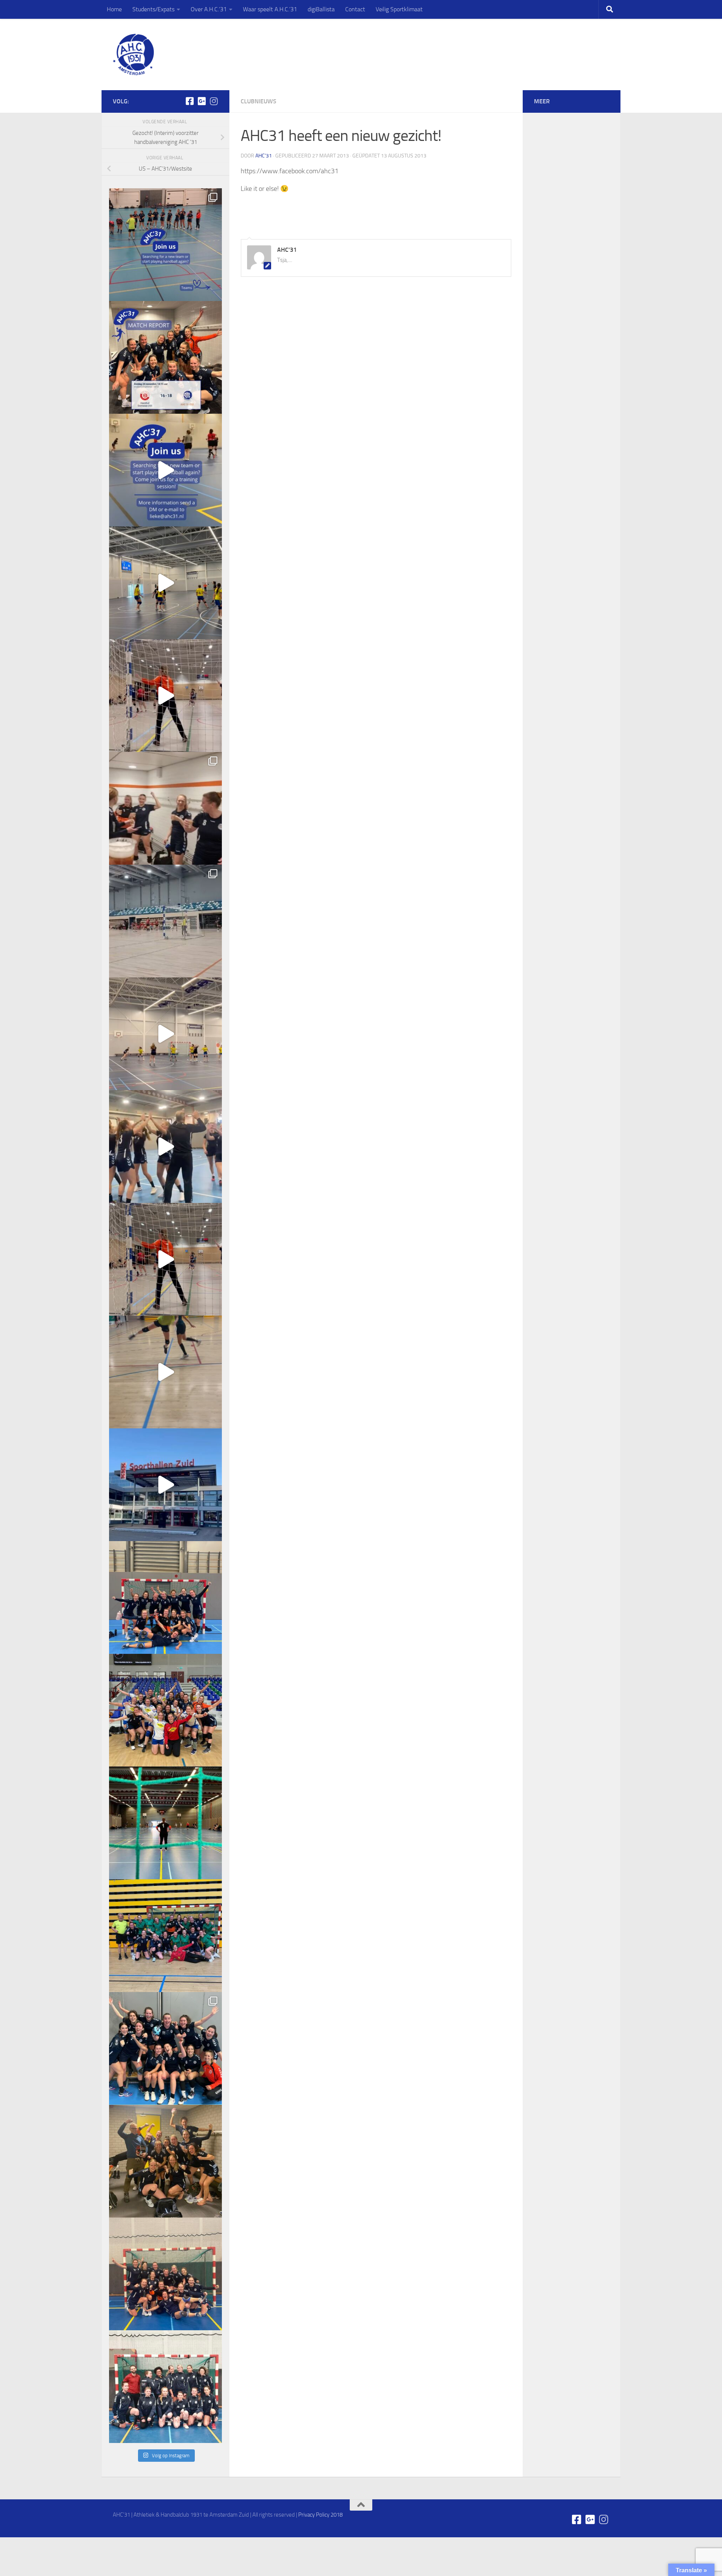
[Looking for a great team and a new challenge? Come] (165, 245)
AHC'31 (264, 156)
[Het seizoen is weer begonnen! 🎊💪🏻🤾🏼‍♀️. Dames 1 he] (165, 1147)
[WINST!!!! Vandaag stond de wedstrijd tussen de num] (165, 2274)
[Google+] (202, 101)
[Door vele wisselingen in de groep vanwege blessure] (165, 808)
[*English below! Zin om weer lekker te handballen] (165, 1597)
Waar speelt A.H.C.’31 (270, 9)
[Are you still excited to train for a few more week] (165, 1710)
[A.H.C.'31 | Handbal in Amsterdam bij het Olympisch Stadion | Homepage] (133, 54)
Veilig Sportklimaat (399, 9)
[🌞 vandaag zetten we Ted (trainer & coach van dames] (165, 2161)
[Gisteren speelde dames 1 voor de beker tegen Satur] (165, 921)
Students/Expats (153, 9)
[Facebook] (190, 101)
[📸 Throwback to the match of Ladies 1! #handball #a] (165, 1823)
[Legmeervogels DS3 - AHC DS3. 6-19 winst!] (165, 583)
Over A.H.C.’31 (209, 9)
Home (114, 9)
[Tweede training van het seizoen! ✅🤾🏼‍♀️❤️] (165, 1372)
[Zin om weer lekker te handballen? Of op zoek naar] (165, 696)
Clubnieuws (259, 101)
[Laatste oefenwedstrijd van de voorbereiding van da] (165, 1259)
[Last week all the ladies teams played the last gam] (165, 2048)
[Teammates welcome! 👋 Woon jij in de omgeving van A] (165, 2387)
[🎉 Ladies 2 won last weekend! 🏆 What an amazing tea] (165, 357)
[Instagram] (214, 101)
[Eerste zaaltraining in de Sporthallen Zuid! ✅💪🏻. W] (165, 1485)
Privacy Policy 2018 (320, 2515)
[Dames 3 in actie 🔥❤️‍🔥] (165, 1034)
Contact (355, 9)
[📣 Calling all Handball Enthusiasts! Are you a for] (165, 470)
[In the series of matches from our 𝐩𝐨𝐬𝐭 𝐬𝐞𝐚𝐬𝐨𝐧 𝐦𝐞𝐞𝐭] (165, 1936)
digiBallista (321, 9)
